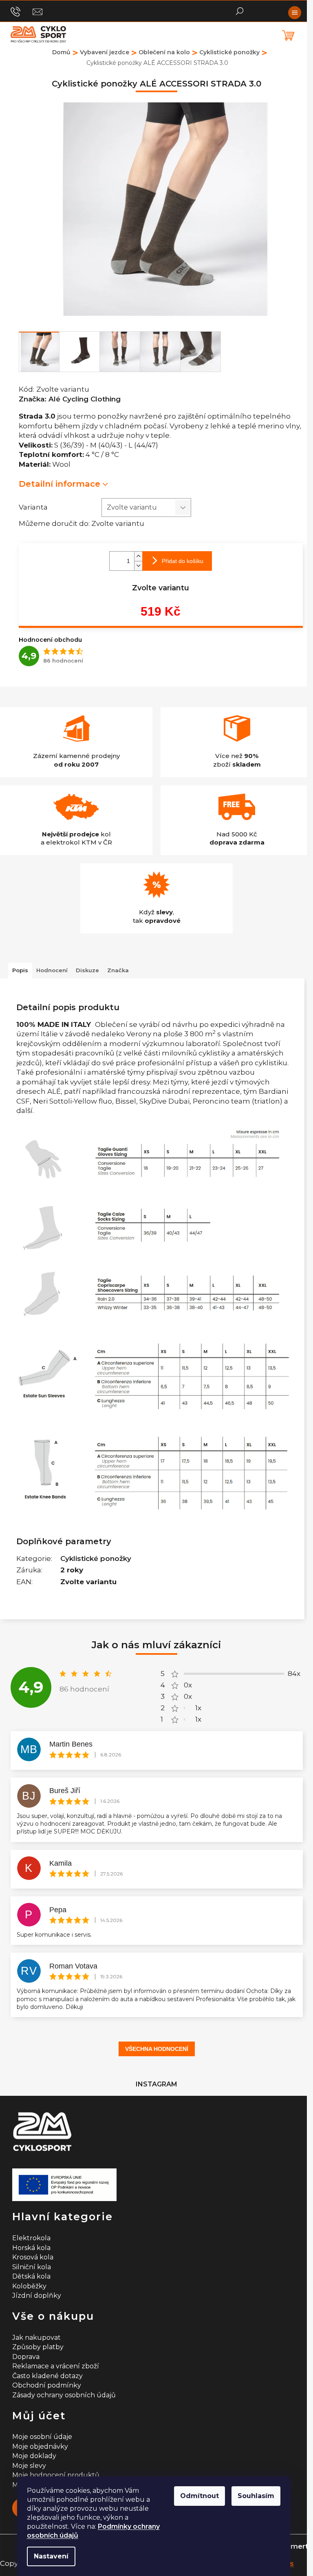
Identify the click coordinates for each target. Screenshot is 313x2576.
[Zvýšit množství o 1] (138, 556)
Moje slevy (29, 2466)
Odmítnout (199, 2496)
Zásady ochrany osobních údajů (64, 2395)
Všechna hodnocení (157, 2049)
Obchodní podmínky (47, 2385)
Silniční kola (32, 2267)
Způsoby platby (38, 2347)
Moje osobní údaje (42, 2437)
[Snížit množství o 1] (138, 566)
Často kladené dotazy (47, 2376)
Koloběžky (29, 2286)
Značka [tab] (118, 970)
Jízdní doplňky (37, 2296)
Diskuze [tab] (87, 970)
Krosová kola (33, 2257)
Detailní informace (60, 484)
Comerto (297, 2546)
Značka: (70, 399)
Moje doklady (34, 2456)
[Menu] (295, 13)
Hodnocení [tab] (52, 970)
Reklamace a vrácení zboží (56, 2366)
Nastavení (51, 2556)
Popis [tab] (20, 970)
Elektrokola (31, 2238)
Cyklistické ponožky (96, 1558)
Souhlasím (256, 2496)
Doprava (26, 2357)
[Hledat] (240, 10)
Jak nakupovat (36, 2338)
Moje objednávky (40, 2446)
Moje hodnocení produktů (56, 2475)
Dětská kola (31, 2276)
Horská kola (31, 2248)
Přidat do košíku (183, 561)
